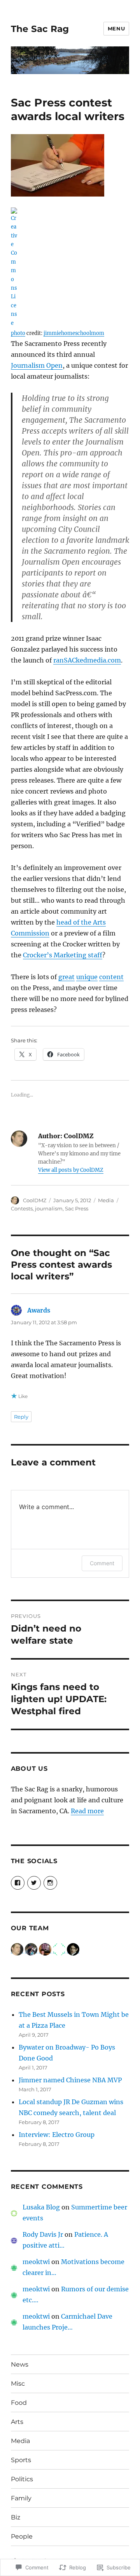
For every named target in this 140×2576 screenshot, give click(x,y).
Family (21, 2498)
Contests (22, 1208)
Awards (39, 1310)
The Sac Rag (40, 29)
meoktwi (36, 2262)
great (66, 977)
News (20, 2364)
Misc (18, 2384)
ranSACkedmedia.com (87, 660)
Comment (102, 1563)
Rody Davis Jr (43, 2234)
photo (18, 333)
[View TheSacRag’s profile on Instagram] (50, 1883)
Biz (16, 2517)
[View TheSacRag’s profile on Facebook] (18, 1883)
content (111, 977)
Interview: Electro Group (57, 2135)
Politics (22, 2479)
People (22, 2536)
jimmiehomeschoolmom (74, 333)
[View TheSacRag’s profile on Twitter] (34, 1883)
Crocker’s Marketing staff (63, 955)
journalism (49, 1208)
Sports (21, 2460)
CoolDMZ (35, 1200)
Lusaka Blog (41, 2207)
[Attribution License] (70, 267)
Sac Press (77, 1208)
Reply (21, 1417)
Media (106, 1200)
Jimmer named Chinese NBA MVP (70, 2080)
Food (19, 2403)
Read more (87, 1811)
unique (87, 977)
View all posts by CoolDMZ (71, 1170)
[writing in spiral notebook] (70, 165)
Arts (17, 2422)
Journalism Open (37, 365)
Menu (116, 28)
